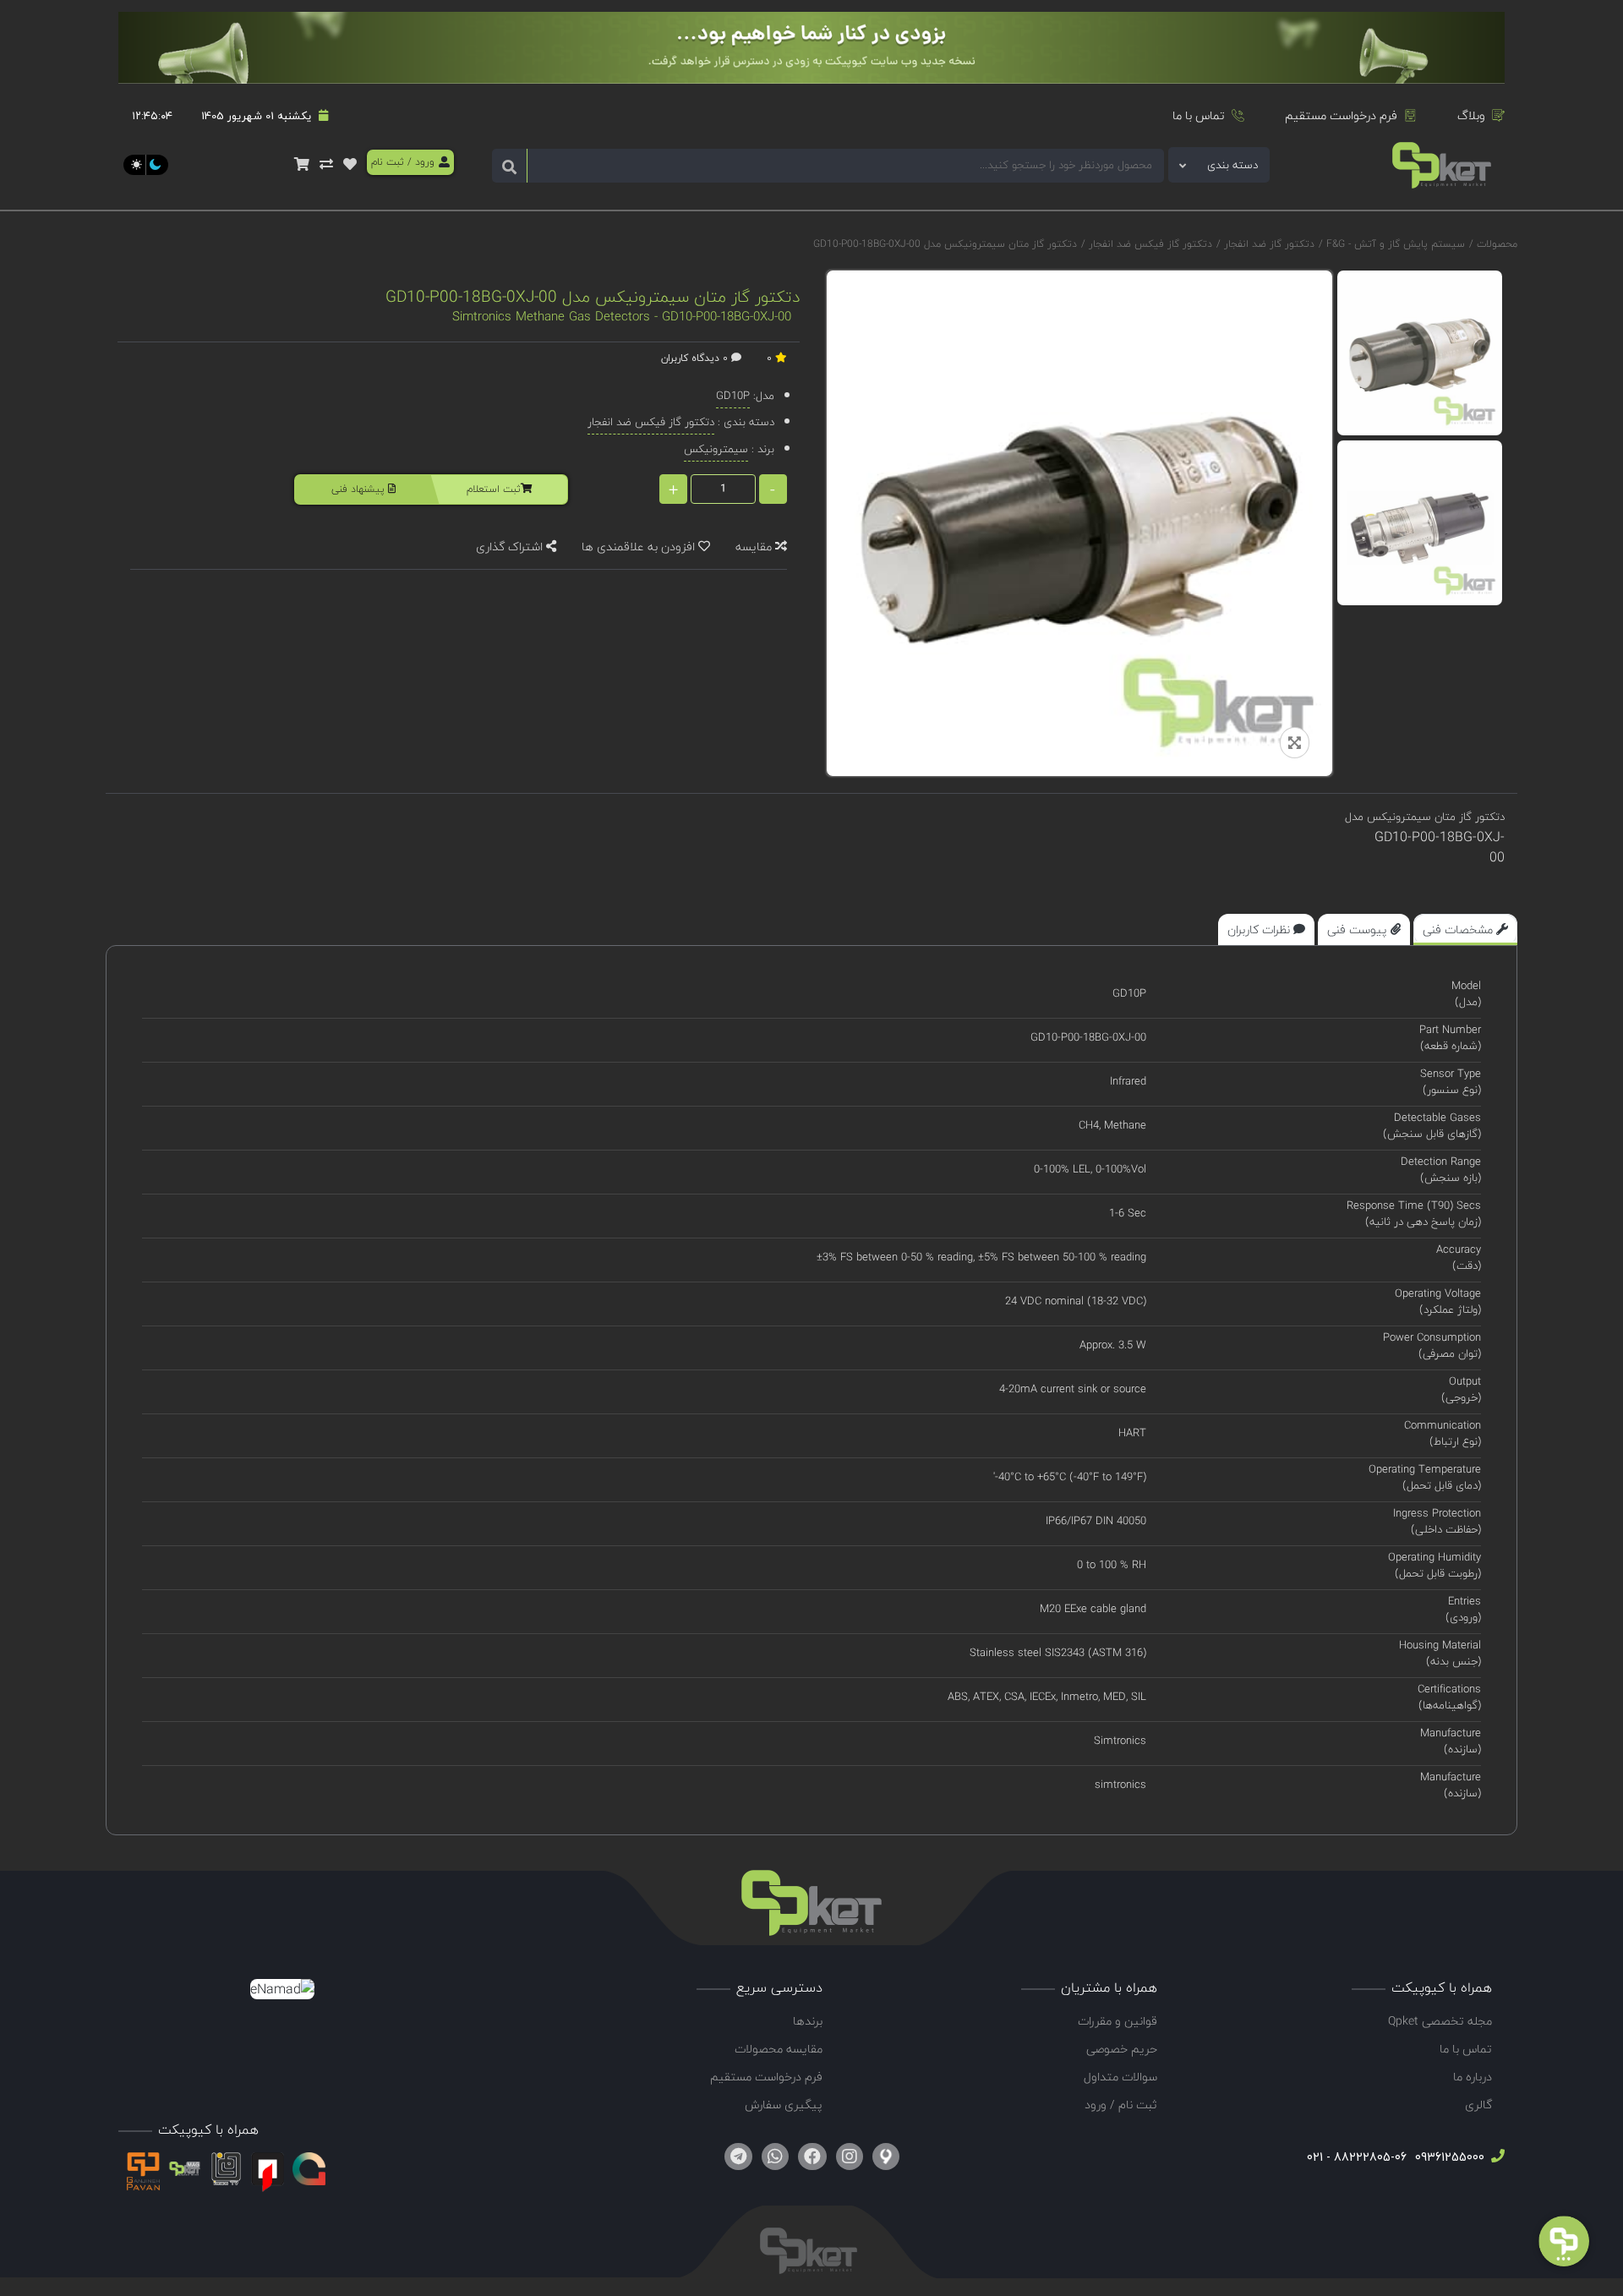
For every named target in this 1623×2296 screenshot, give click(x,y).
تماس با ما (1199, 115)
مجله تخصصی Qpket (1440, 2021)
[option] (1420, 353)
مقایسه (755, 547)
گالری (1478, 2105)
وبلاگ (1471, 115)
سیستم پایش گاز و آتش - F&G (1394, 244)
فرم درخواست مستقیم (1341, 115)
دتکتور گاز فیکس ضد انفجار (1149, 244)
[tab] (1465, 929)
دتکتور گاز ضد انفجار (1268, 244)
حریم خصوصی (1122, 2049)
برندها (808, 2021)
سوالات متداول (1120, 2077)
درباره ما (1473, 2077)
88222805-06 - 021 (1357, 2157)
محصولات (1497, 244)
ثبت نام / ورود (1121, 2105)
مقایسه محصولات (779, 2049)
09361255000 (1448, 2157)
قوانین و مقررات (1118, 2021)
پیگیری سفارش (784, 2105)
